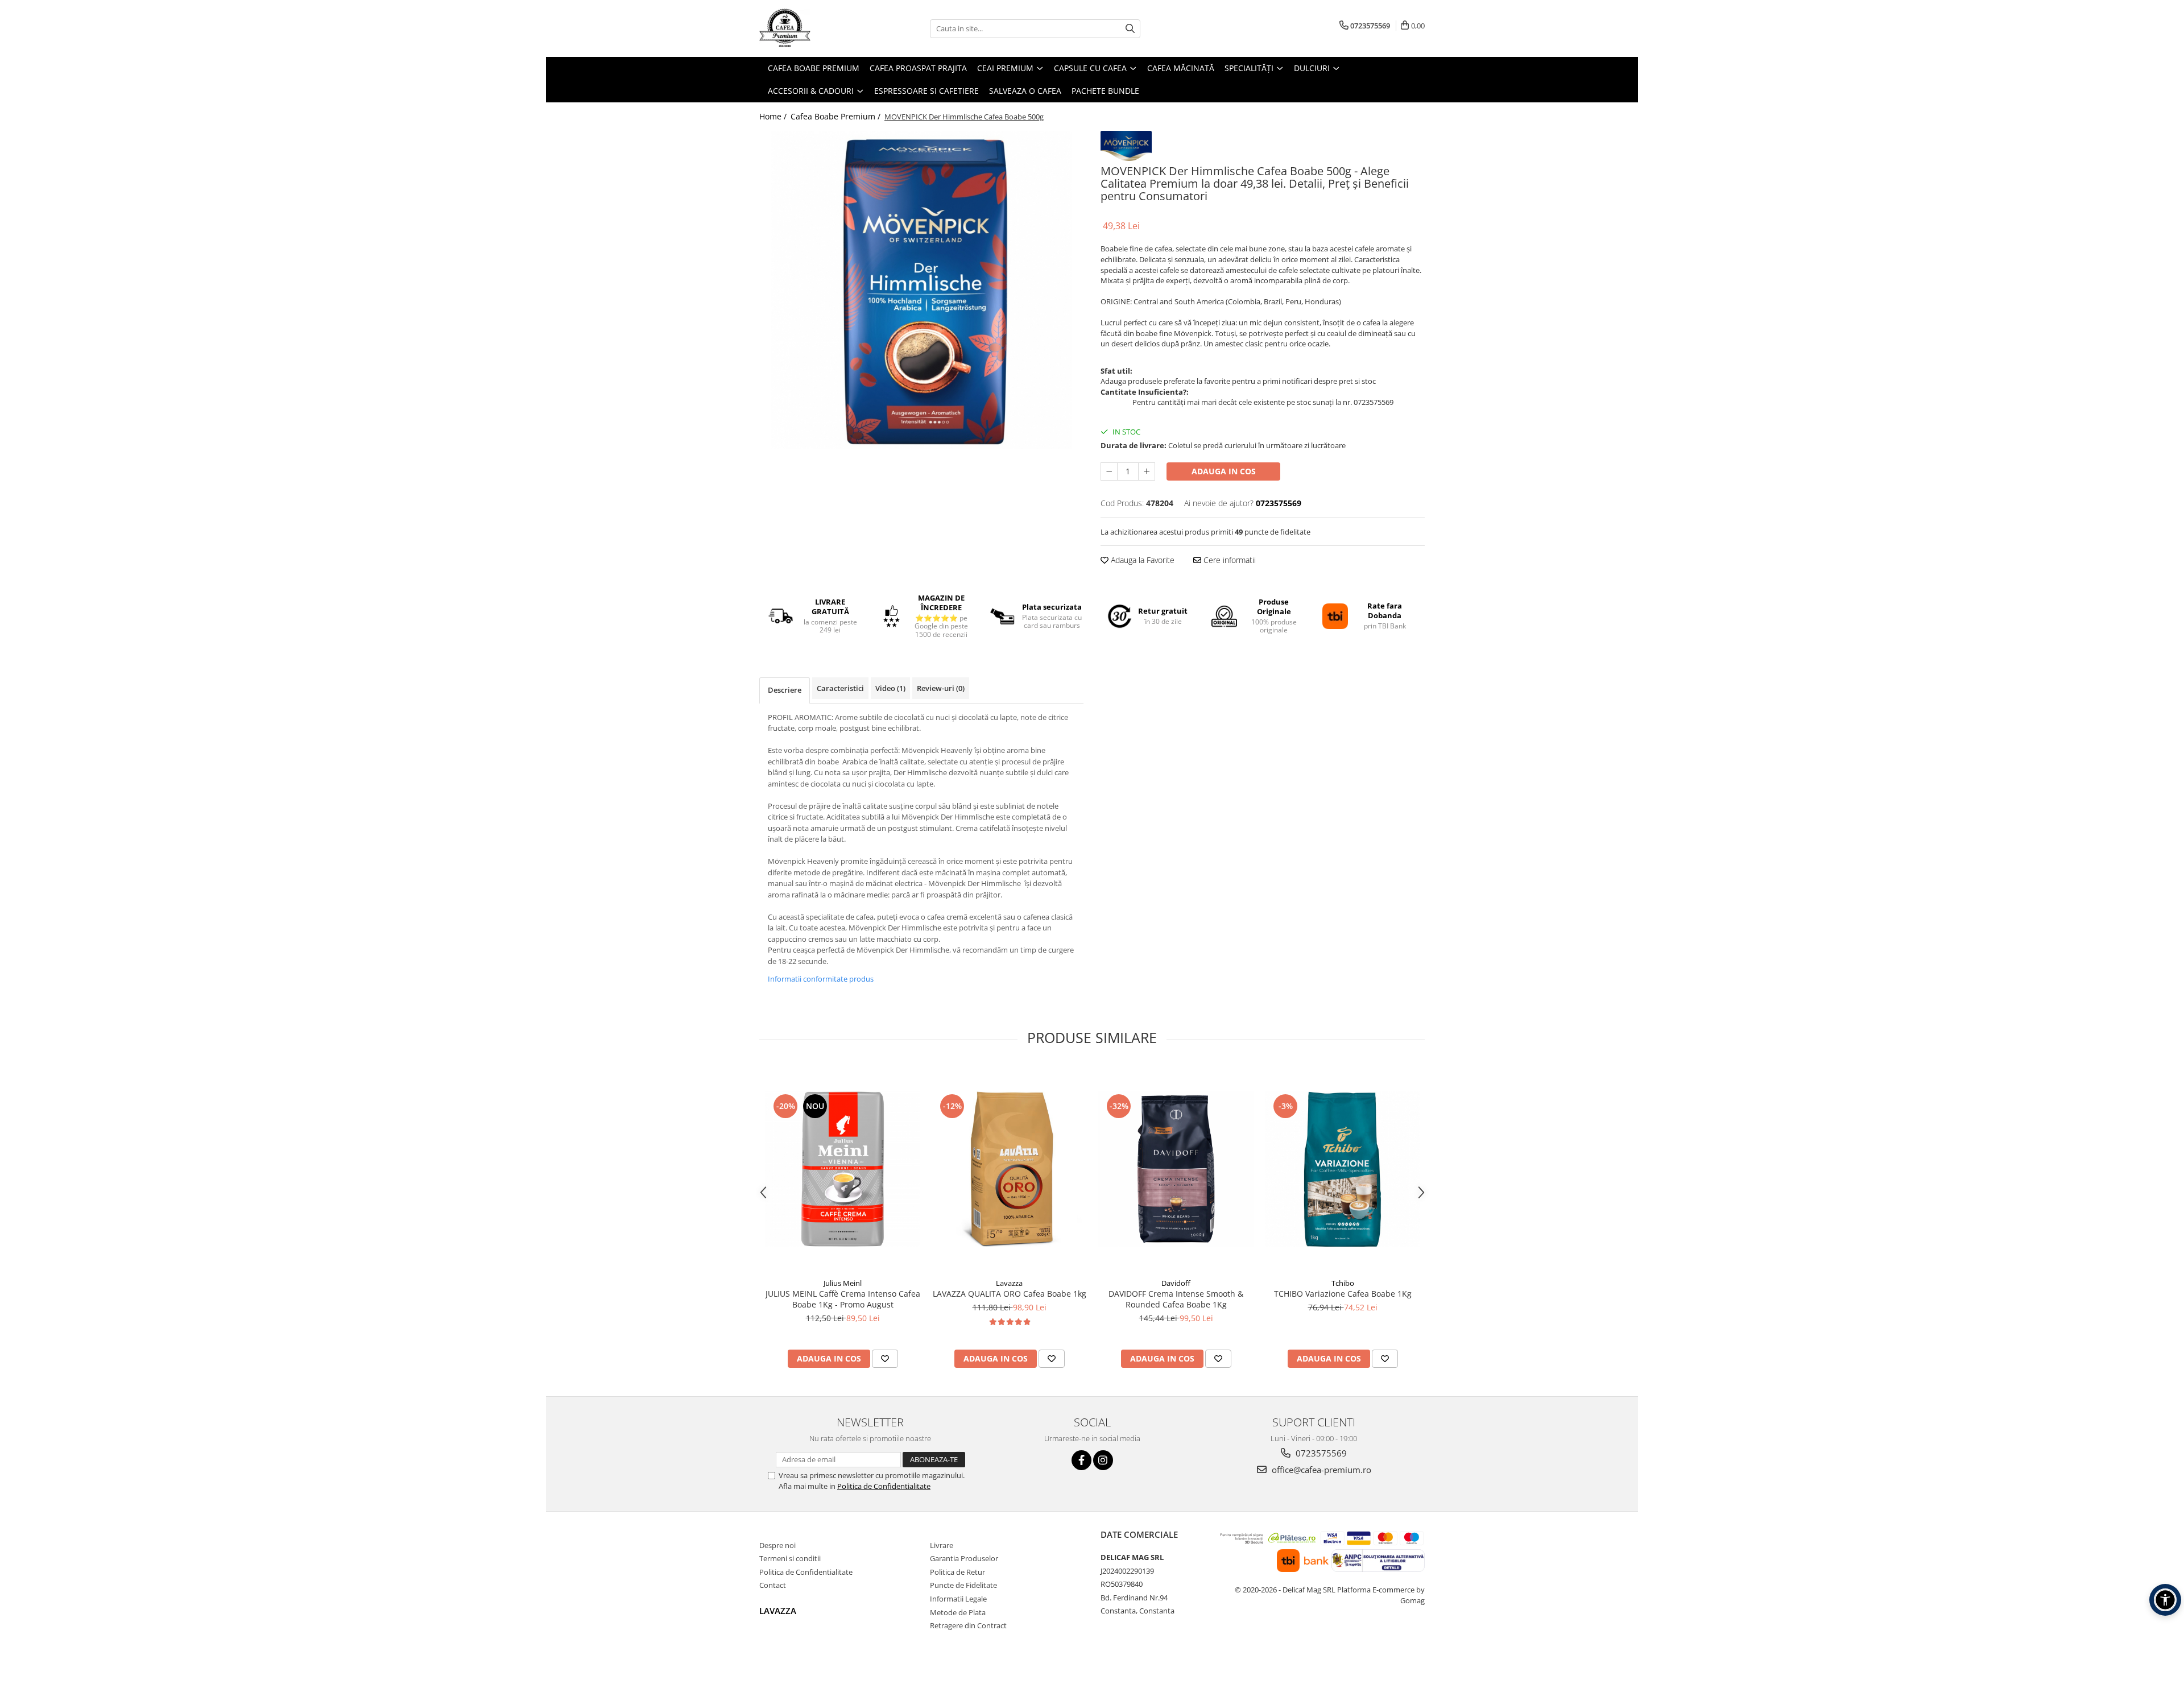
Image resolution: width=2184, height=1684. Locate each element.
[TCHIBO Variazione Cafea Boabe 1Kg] (1343, 1169)
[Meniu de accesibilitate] (2165, 1600)
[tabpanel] (921, 290)
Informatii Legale (958, 1599)
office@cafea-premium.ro (1320, 1470)
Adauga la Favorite (1141, 560)
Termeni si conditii (790, 1558)
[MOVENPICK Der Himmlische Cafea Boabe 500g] (921, 290)
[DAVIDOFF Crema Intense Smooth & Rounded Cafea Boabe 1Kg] (1176, 1169)
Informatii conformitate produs (821, 979)
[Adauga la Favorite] (885, 1359)
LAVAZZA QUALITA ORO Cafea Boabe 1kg (1010, 1294)
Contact (773, 1585)
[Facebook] (1081, 1460)
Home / (774, 116)
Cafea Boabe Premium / (837, 116)
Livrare (942, 1545)
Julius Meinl (843, 1283)
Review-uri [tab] (941, 688)
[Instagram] (1103, 1460)
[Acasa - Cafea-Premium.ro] (816, 28)
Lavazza (1009, 1283)
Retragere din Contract (968, 1625)
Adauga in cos (1224, 471)
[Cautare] (1130, 29)
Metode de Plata (958, 1612)
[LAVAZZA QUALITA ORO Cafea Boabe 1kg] (1009, 1169)
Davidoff (1176, 1283)
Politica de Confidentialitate (884, 1486)
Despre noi (777, 1545)
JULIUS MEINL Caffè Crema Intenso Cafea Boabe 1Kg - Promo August (843, 1299)
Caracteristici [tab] (840, 688)
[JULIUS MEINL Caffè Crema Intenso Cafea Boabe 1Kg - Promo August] (843, 1169)
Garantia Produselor (964, 1558)
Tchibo (1343, 1283)
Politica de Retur (957, 1572)
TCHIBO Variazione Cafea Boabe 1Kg (1343, 1294)
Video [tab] (890, 688)
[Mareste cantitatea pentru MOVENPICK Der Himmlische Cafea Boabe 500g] (1147, 471)
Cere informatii (1228, 560)
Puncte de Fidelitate (963, 1585)
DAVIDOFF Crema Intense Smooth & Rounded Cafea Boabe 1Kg (1176, 1299)
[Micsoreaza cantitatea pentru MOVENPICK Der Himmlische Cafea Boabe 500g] (1109, 471)
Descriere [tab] (785, 690)
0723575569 (1320, 1453)
